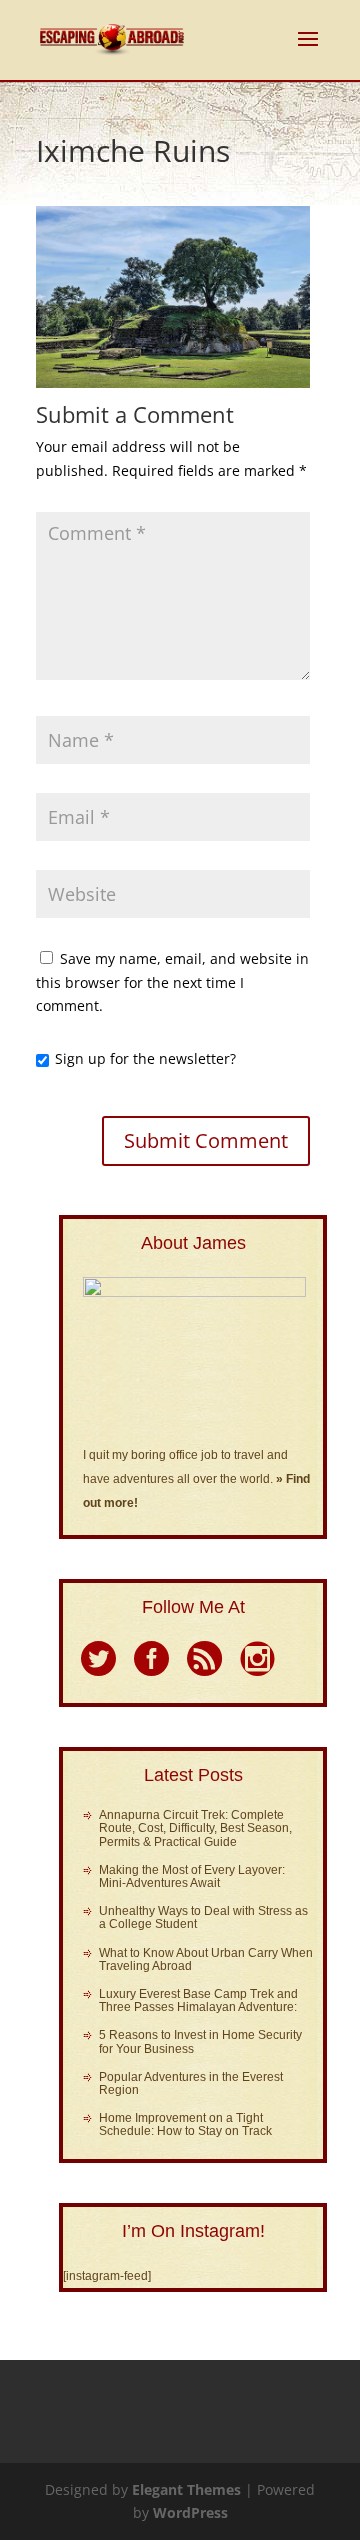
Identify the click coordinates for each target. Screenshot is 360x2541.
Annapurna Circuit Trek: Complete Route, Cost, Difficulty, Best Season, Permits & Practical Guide (195, 1828)
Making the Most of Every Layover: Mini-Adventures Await (192, 1876)
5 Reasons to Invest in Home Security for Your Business (200, 2041)
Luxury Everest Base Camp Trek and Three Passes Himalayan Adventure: (198, 2000)
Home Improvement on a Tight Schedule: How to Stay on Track (185, 2124)
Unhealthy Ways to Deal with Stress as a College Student (203, 1917)
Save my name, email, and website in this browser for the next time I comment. (172, 982)
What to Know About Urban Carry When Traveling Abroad (206, 1959)
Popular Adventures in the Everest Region (191, 2083)
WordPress (190, 2512)
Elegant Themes (186, 2489)
